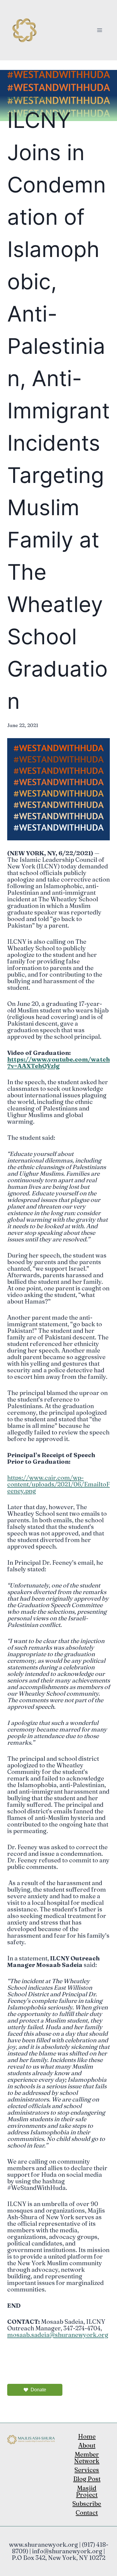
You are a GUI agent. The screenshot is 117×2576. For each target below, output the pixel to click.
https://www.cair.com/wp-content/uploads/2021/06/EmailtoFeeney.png (58, 1484)
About (87, 2445)
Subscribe (87, 2504)
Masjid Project (87, 2491)
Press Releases (28, 99)
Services (87, 2470)
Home (87, 2436)
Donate (38, 2390)
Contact (87, 2512)
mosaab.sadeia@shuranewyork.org (58, 2335)
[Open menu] (99, 30)
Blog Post (87, 2479)
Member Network (87, 2458)
